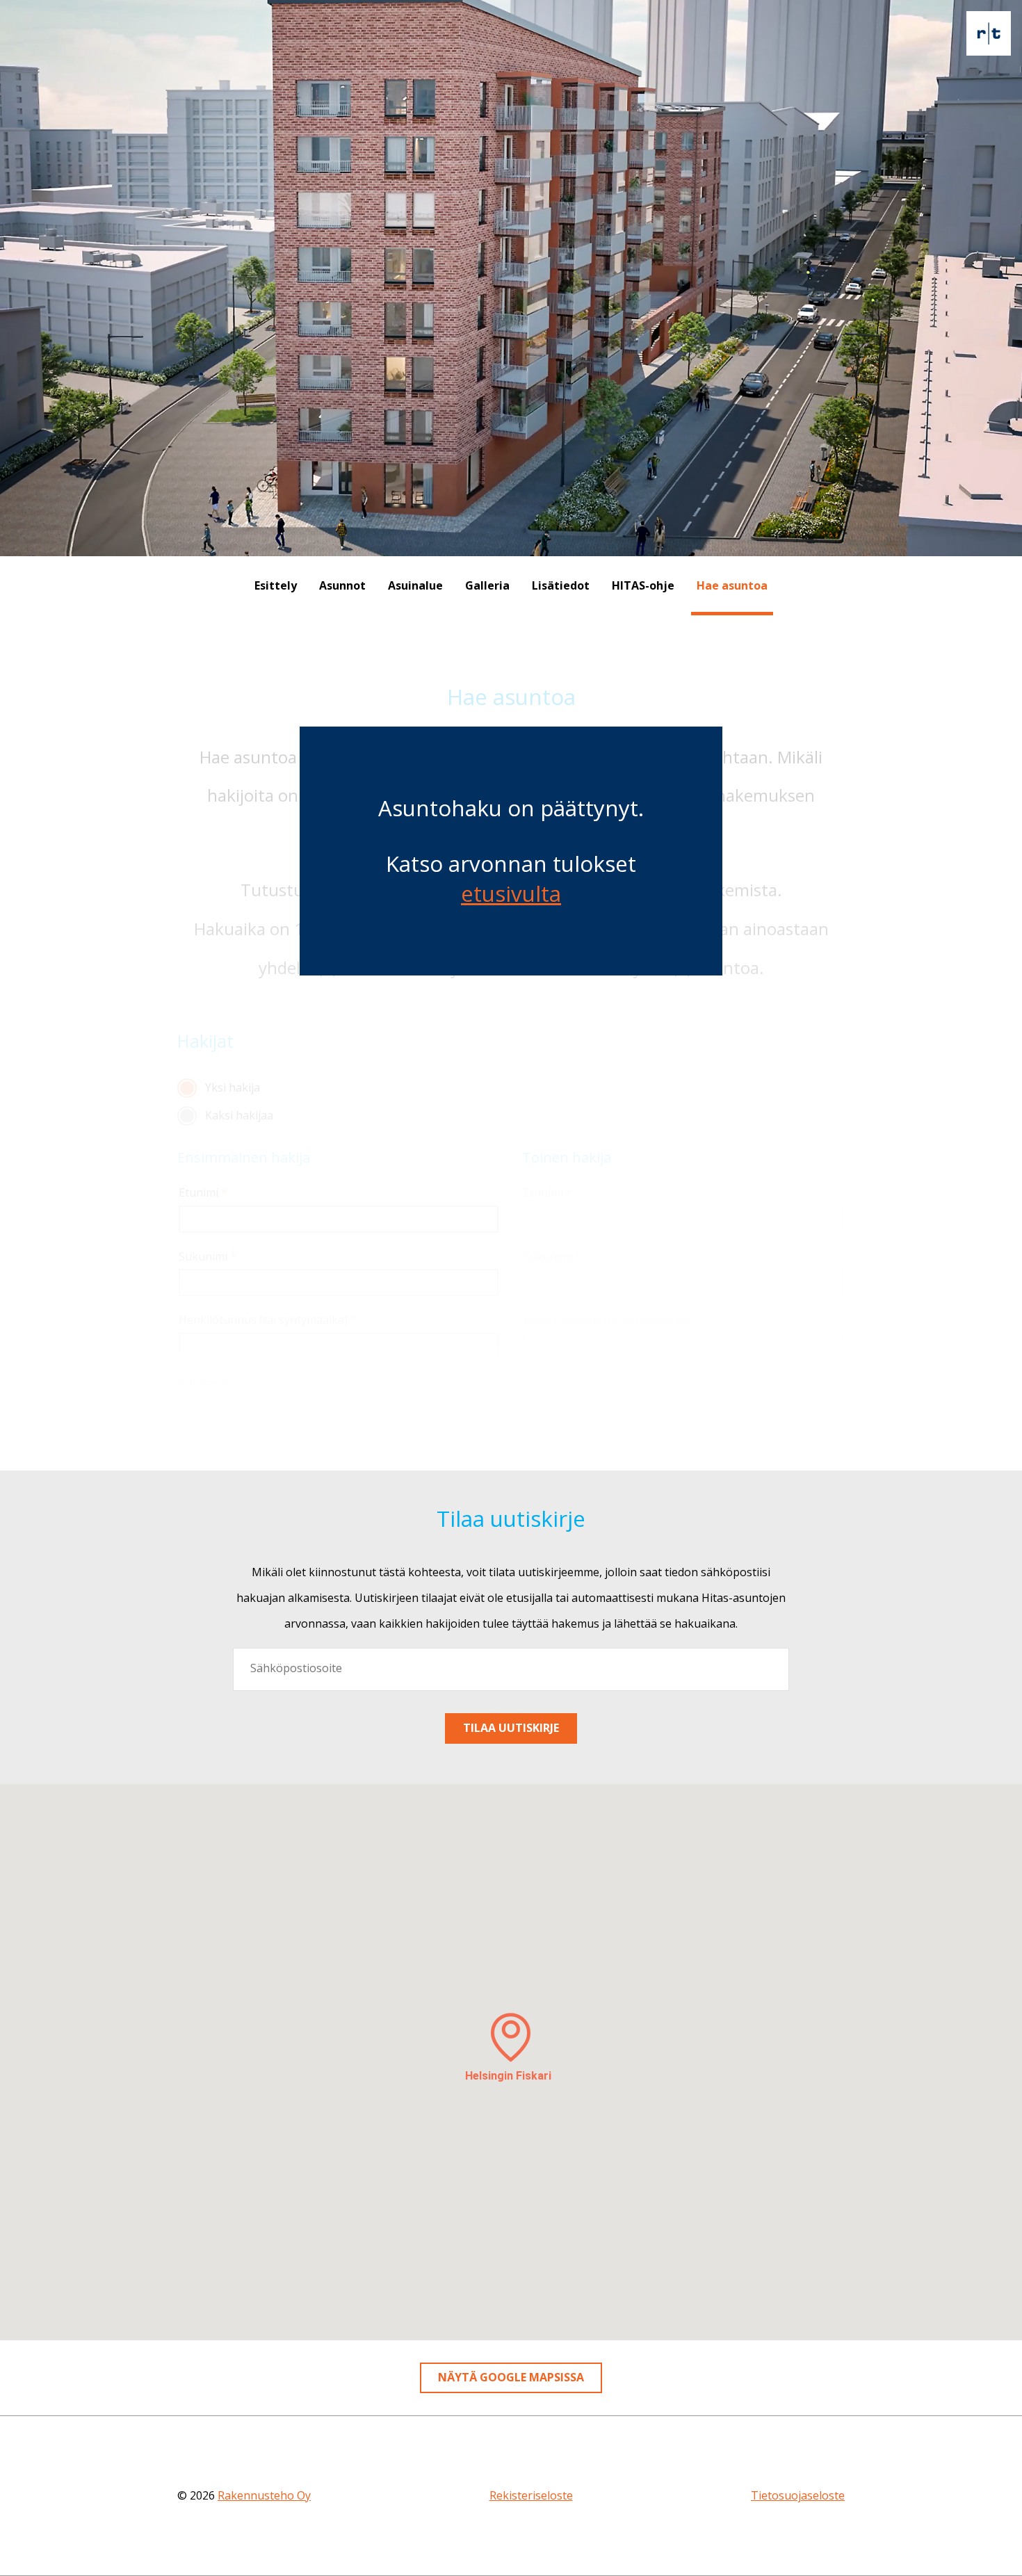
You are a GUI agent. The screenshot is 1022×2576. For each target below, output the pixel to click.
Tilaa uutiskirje (511, 1728)
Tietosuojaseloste (798, 2495)
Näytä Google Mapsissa (511, 2377)
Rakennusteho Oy (264, 2495)
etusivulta (511, 893)
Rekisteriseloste (531, 2495)
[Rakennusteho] (989, 33)
